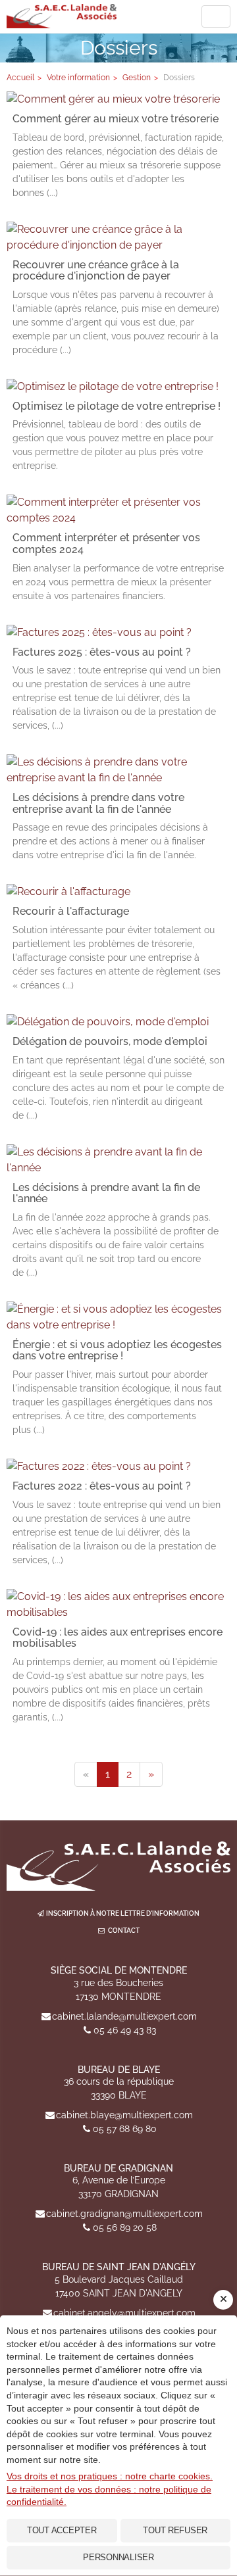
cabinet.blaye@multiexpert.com (124, 2115)
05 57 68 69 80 (125, 2129)
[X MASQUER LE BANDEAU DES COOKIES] (223, 2300)
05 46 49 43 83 (125, 2030)
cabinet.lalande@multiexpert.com (124, 2016)
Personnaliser (118, 2557)
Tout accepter (62, 2530)
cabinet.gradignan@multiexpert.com (124, 2214)
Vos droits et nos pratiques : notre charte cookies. (110, 2476)
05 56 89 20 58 (125, 2227)
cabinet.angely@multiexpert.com (124, 2313)
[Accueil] (118, 1866)
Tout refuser (175, 2530)
